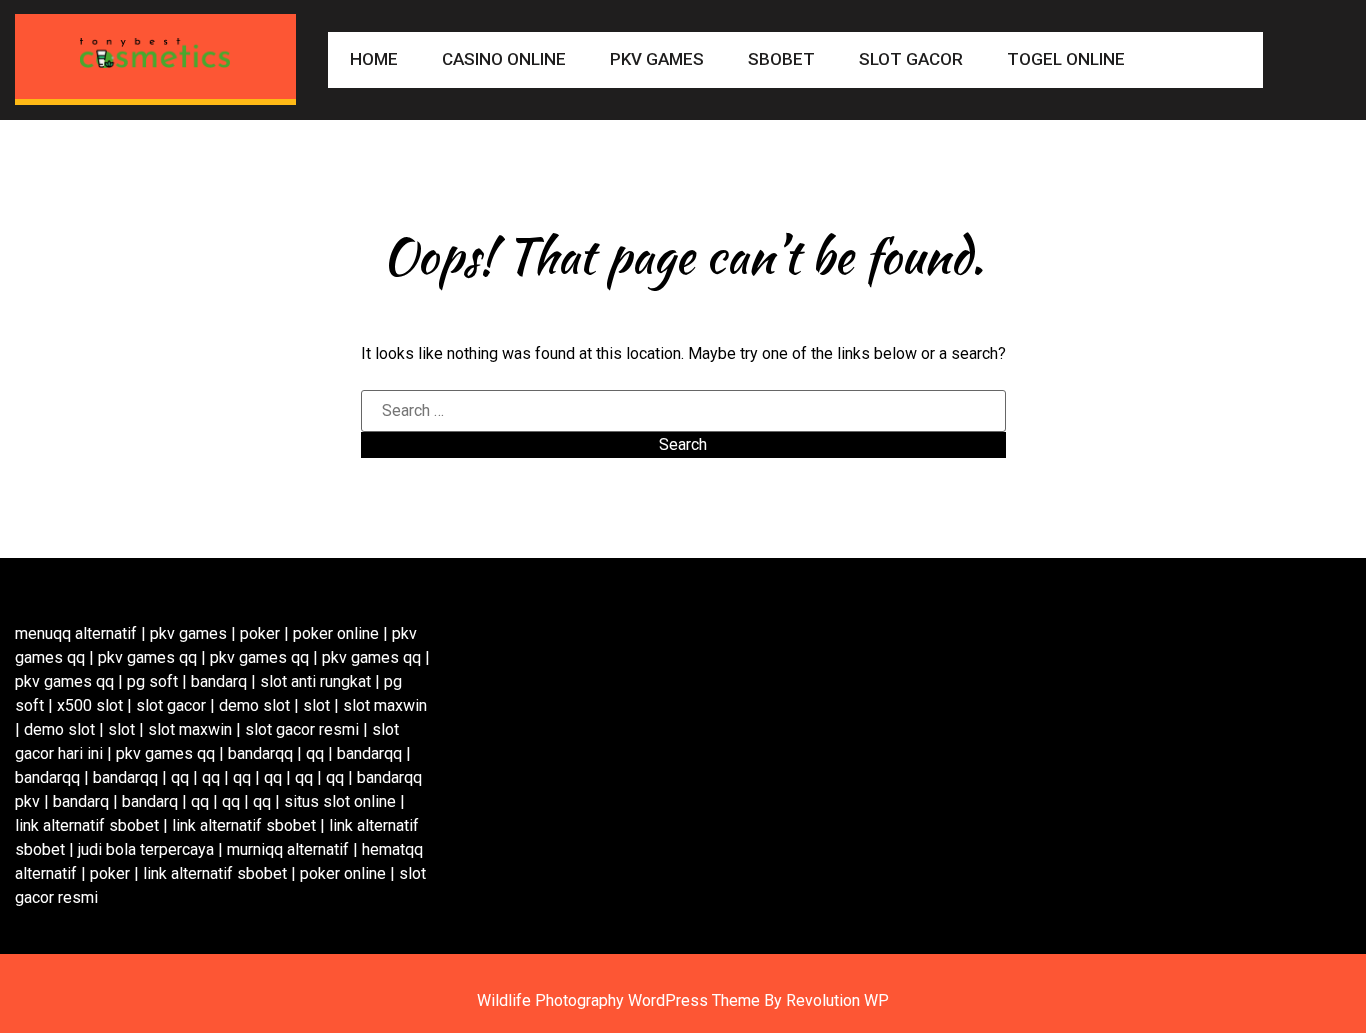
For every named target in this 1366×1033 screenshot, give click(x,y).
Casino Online (504, 59)
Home (374, 59)
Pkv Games (657, 59)
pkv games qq (147, 657)
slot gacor (171, 705)
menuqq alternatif (76, 633)
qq (315, 753)
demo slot (254, 705)
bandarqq (260, 753)
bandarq (219, 681)
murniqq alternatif (288, 849)
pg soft (152, 681)
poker (260, 633)
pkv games (188, 633)
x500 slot (90, 705)
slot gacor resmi (302, 729)
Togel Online (1066, 59)
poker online (336, 633)
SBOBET (781, 59)
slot (316, 705)
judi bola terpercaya (146, 849)
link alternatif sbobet (87, 825)
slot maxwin (385, 705)
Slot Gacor (911, 59)
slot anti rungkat (315, 681)
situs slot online (340, 801)
